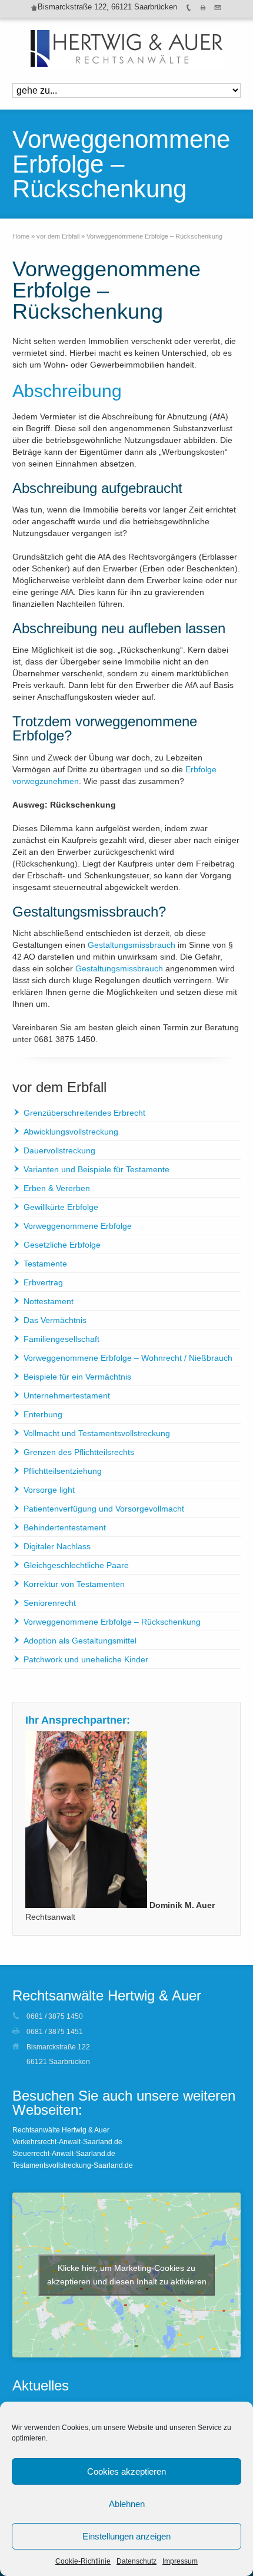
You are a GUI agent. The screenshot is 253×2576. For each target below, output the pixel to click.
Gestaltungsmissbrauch (132, 945)
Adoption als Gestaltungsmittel (80, 1641)
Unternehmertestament (67, 1396)
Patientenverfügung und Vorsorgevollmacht (104, 1509)
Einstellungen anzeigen (126, 2536)
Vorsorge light (49, 1490)
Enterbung (43, 1414)
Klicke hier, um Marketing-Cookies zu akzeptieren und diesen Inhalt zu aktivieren (127, 2275)
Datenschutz (137, 2561)
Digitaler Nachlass (57, 1546)
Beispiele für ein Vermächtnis (77, 1377)
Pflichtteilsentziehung (63, 1471)
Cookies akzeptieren (126, 2471)
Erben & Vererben (57, 1188)
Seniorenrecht (50, 1603)
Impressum (180, 2561)
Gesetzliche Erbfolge (62, 1245)
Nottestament (49, 1301)
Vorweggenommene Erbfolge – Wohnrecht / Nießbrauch (128, 1358)
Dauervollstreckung (59, 1150)
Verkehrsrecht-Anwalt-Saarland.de (67, 2142)
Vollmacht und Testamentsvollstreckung (97, 1433)
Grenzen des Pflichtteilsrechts (79, 1452)
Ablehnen (127, 2504)
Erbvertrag (43, 1282)
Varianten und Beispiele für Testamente (96, 1169)
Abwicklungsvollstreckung (71, 1132)
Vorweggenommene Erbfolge (78, 1226)
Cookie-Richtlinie (83, 2561)
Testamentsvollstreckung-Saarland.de (73, 2165)
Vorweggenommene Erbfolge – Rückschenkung (112, 1622)
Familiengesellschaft (61, 1339)
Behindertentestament (65, 1527)
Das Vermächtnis (55, 1320)
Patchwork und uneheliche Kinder (86, 1659)
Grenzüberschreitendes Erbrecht (84, 1113)
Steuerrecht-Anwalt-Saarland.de (64, 2154)
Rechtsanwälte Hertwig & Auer (61, 2130)
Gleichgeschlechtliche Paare (76, 1565)
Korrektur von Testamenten (74, 1584)
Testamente (45, 1264)
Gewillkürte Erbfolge (61, 1207)
